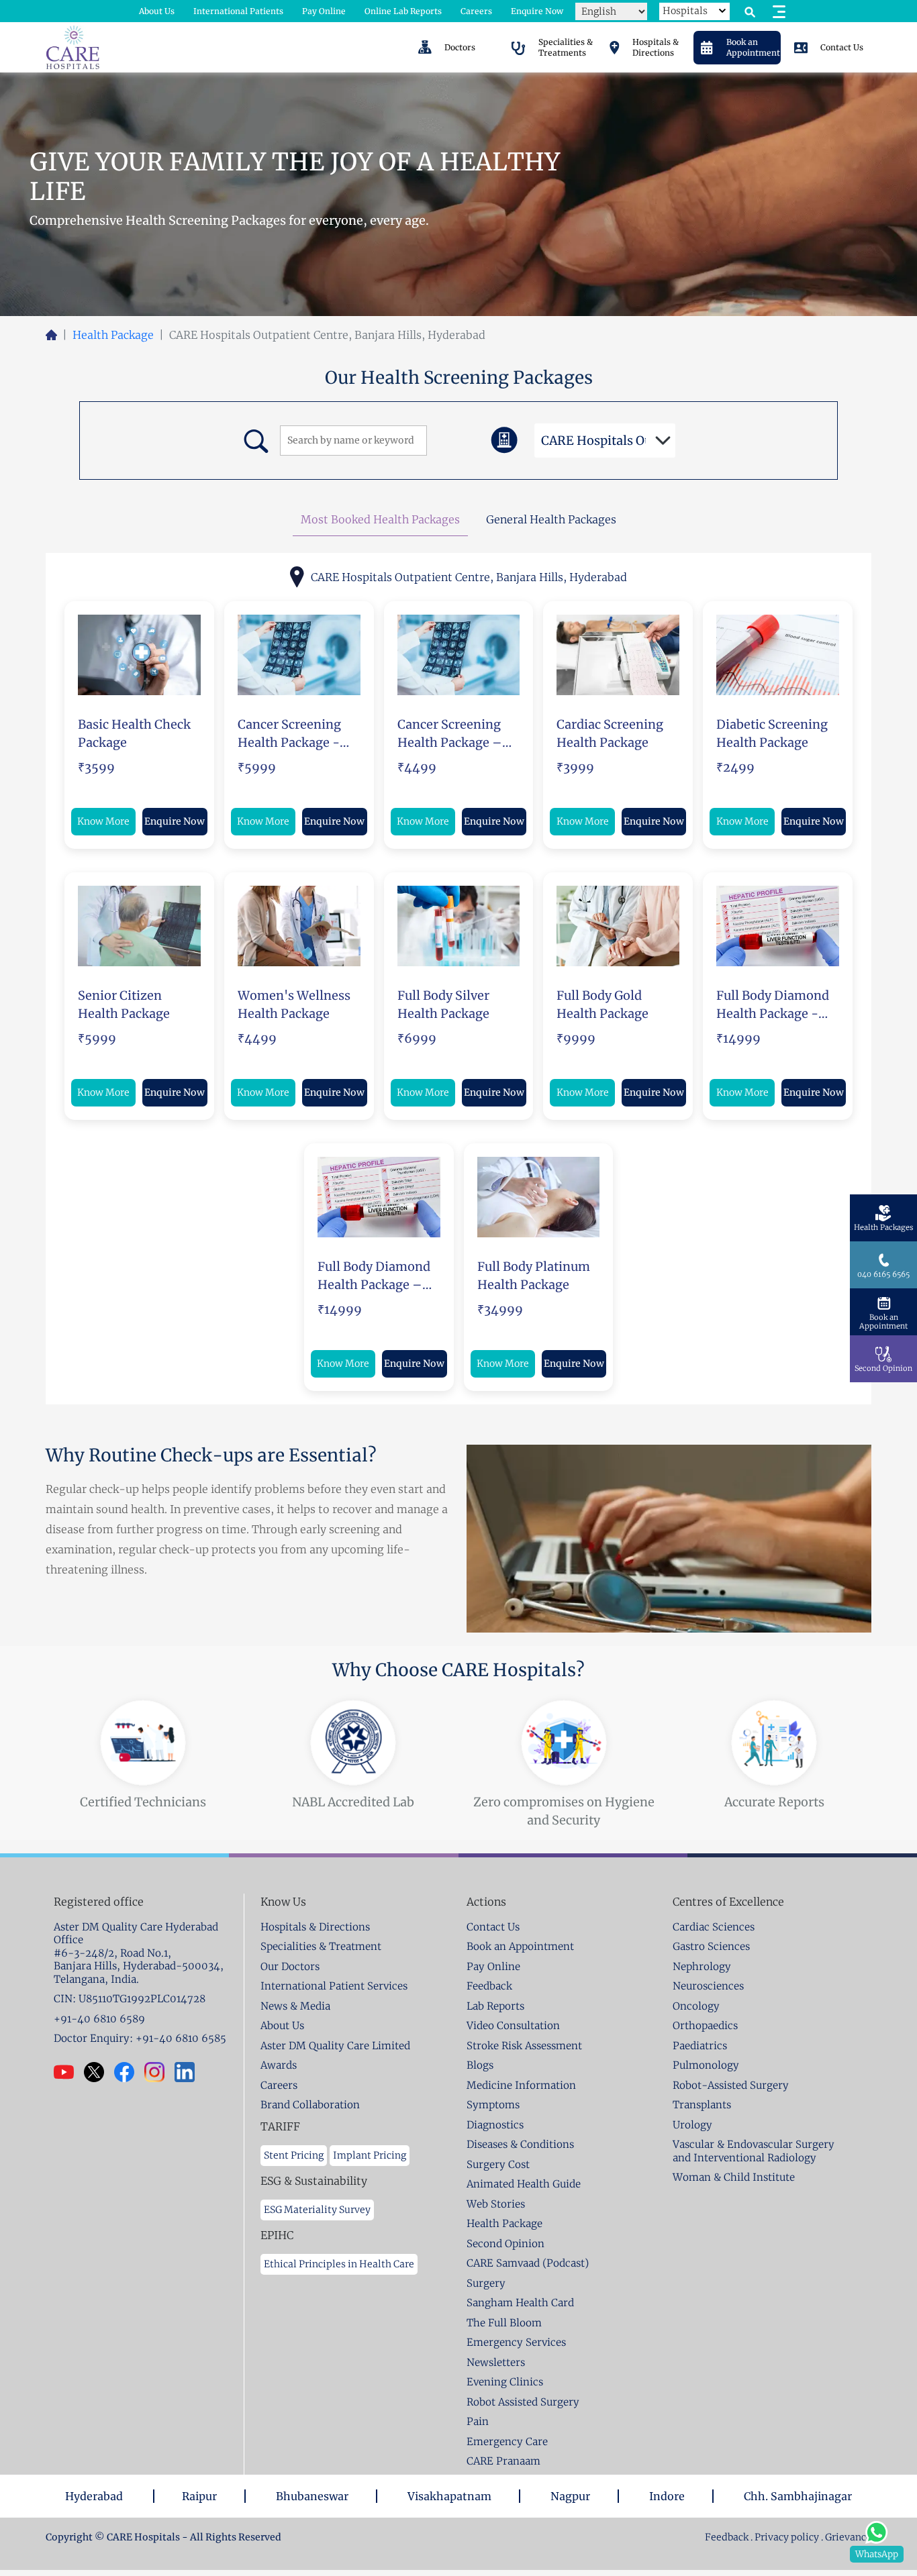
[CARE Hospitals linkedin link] (190, 2072)
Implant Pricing (370, 2155)
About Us (157, 11)
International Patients (238, 11)
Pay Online (324, 11)
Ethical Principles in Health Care (339, 2264)
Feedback (728, 2537)
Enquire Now (537, 11)
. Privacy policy (785, 2537)
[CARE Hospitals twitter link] (99, 2072)
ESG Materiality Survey (317, 2210)
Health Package (113, 335)
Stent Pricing (294, 2155)
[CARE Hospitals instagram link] (159, 2072)
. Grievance (846, 2537)
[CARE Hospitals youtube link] (69, 2072)
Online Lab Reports (403, 11)
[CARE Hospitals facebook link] (129, 2072)
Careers (476, 11)
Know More (103, 821)
